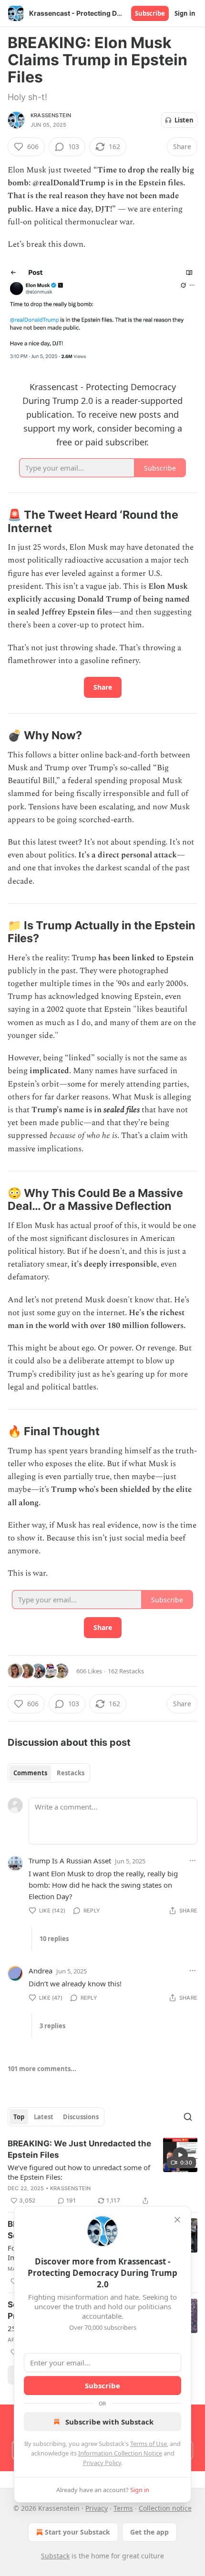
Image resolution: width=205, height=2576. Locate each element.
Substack (55, 2556)
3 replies (52, 2026)
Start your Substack (77, 2532)
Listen (184, 120)
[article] (102, 2172)
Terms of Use (149, 2444)
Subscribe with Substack (109, 2422)
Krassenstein (51, 115)
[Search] (188, 2117)
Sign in (185, 13)
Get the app (149, 2532)
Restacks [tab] (71, 1773)
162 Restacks (126, 1671)
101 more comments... (42, 2069)
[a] (180, 2155)
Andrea (41, 1971)
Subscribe (150, 13)
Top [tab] (19, 2117)
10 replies (54, 1939)
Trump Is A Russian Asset (70, 1861)
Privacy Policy (102, 2463)
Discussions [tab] (81, 2117)
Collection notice (165, 2508)
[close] (177, 2220)
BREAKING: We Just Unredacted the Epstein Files (79, 2149)
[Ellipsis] (193, 1861)
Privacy (97, 2508)
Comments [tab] (30, 1773)
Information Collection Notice (120, 2453)
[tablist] (49, 1773)
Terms (123, 2508)
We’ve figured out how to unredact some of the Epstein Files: (79, 2172)
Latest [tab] (44, 2117)
